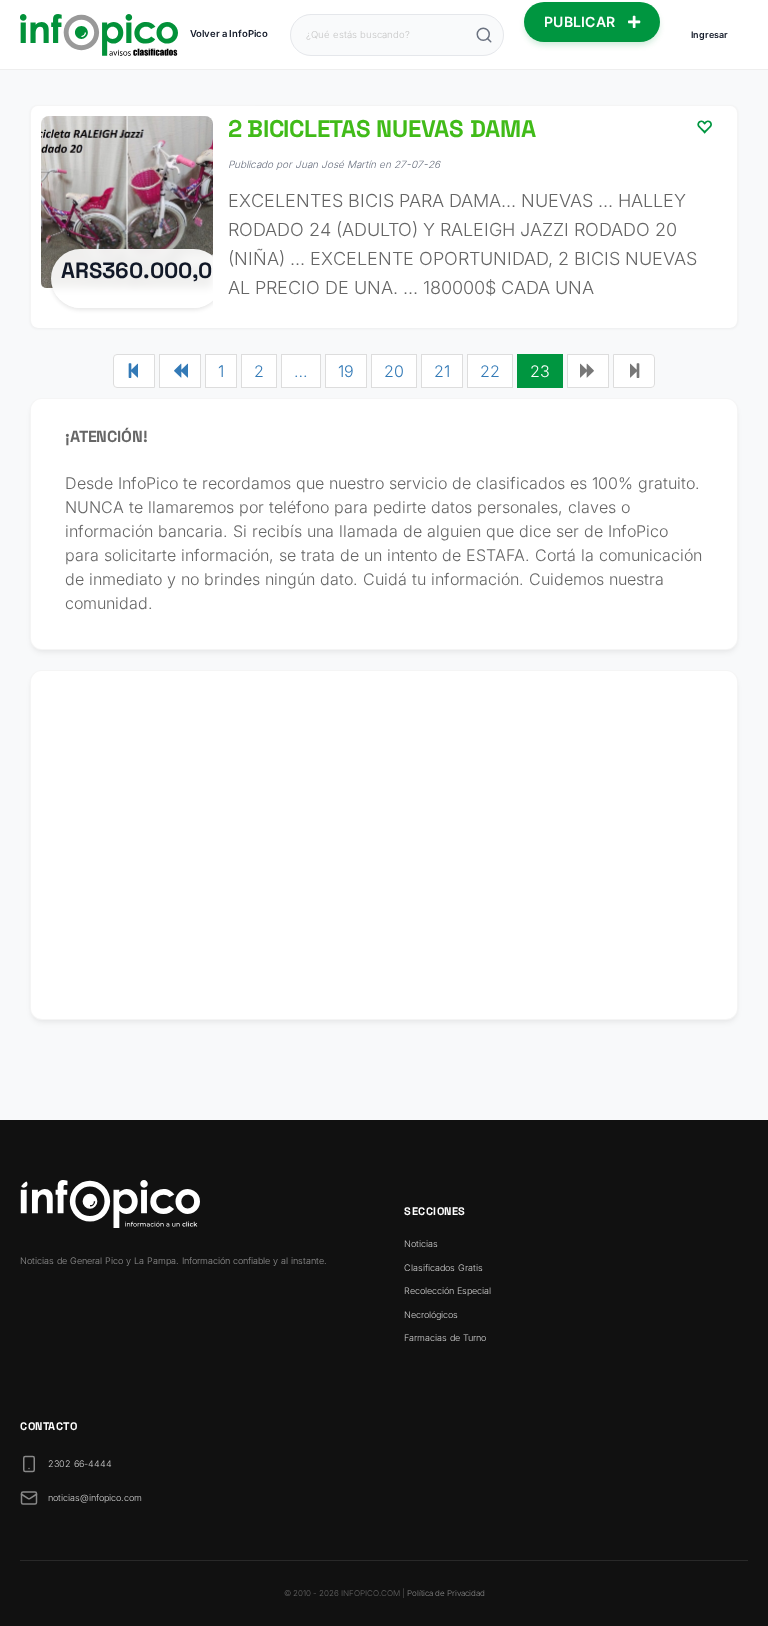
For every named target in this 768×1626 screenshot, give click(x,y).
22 (490, 371)
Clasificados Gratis (443, 1267)
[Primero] (134, 371)
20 (394, 371)
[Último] (634, 371)
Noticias (421, 1243)
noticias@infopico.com (95, 1497)
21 (442, 371)
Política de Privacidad (446, 1593)
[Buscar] (484, 35)
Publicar (582, 21)
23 (540, 371)
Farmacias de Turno (445, 1337)
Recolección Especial (447, 1290)
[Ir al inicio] (99, 35)
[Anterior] (180, 371)
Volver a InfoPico (229, 33)
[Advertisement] (384, 845)
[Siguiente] (588, 371)
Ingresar (709, 34)
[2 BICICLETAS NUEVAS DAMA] (384, 217)
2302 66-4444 (80, 1463)
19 (346, 371)
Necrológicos (431, 1314)
